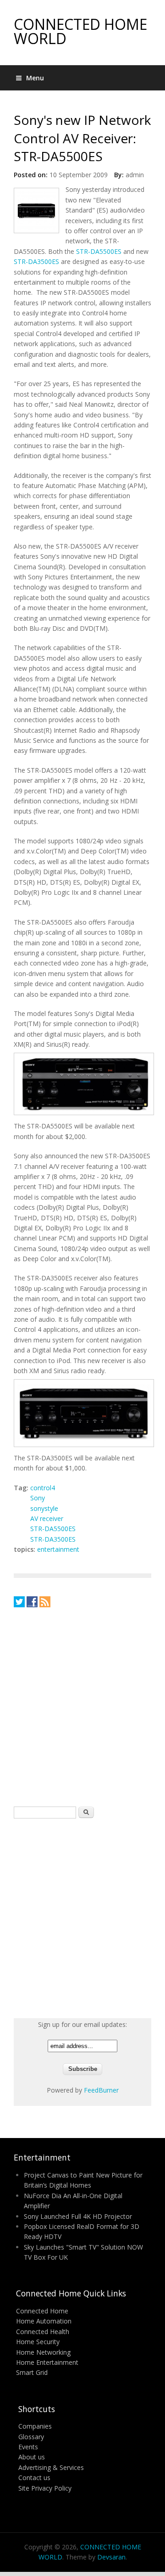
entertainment (58, 1549)
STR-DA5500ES (99, 251)
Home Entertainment (47, 2362)
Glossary (31, 2437)
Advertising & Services (51, 2467)
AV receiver (47, 1518)
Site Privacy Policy (45, 2488)
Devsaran (111, 2557)
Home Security (38, 2342)
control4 (43, 1488)
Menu (35, 78)
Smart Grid (32, 2372)
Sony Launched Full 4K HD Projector (78, 2216)
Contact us (34, 2478)
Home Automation (44, 2321)
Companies (35, 2426)
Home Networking (43, 2352)
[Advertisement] (82, 1706)
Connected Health (43, 2332)
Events (28, 2447)
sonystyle (44, 1508)
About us (32, 2457)
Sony (38, 1498)
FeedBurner (101, 2090)
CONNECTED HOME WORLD (80, 31)
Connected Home (42, 2311)
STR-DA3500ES (36, 261)
